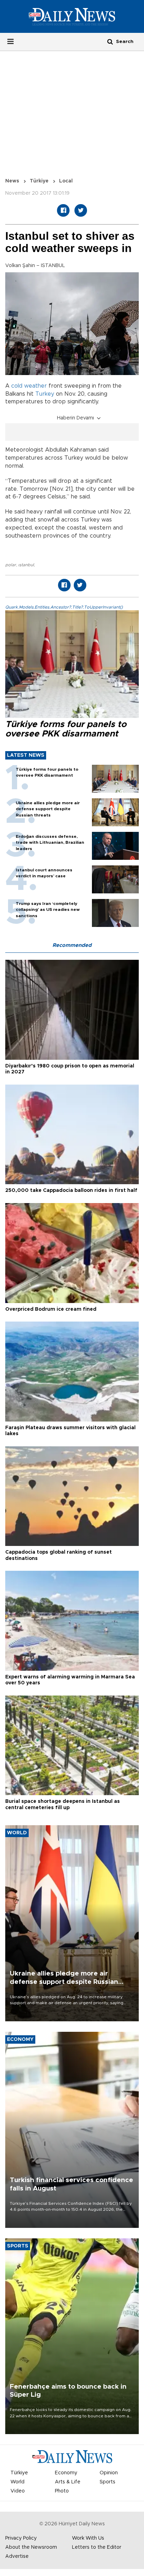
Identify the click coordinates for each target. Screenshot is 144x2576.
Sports (107, 2482)
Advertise (17, 2556)
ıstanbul (26, 565)
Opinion (109, 2473)
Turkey (45, 394)
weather (35, 386)
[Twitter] (81, 210)
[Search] (110, 41)
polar (11, 565)
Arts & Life (68, 2482)
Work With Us (88, 2538)
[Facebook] (63, 210)
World (17, 2482)
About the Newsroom (31, 2547)
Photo (62, 2491)
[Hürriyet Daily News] (72, 16)
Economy (66, 2473)
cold (17, 386)
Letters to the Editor (97, 2547)
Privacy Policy (21, 2538)
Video (18, 2491)
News (12, 181)
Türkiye (39, 181)
